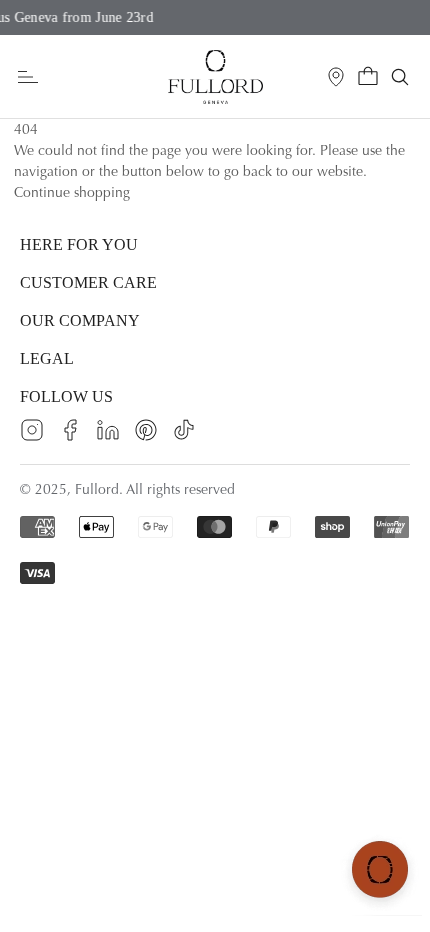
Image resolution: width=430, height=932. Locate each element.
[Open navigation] (28, 77)
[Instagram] (32, 430)
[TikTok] (184, 430)
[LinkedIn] (108, 430)
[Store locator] (336, 77)
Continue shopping (72, 192)
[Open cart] (368, 77)
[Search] (400, 77)
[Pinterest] (146, 430)
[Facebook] (70, 430)
